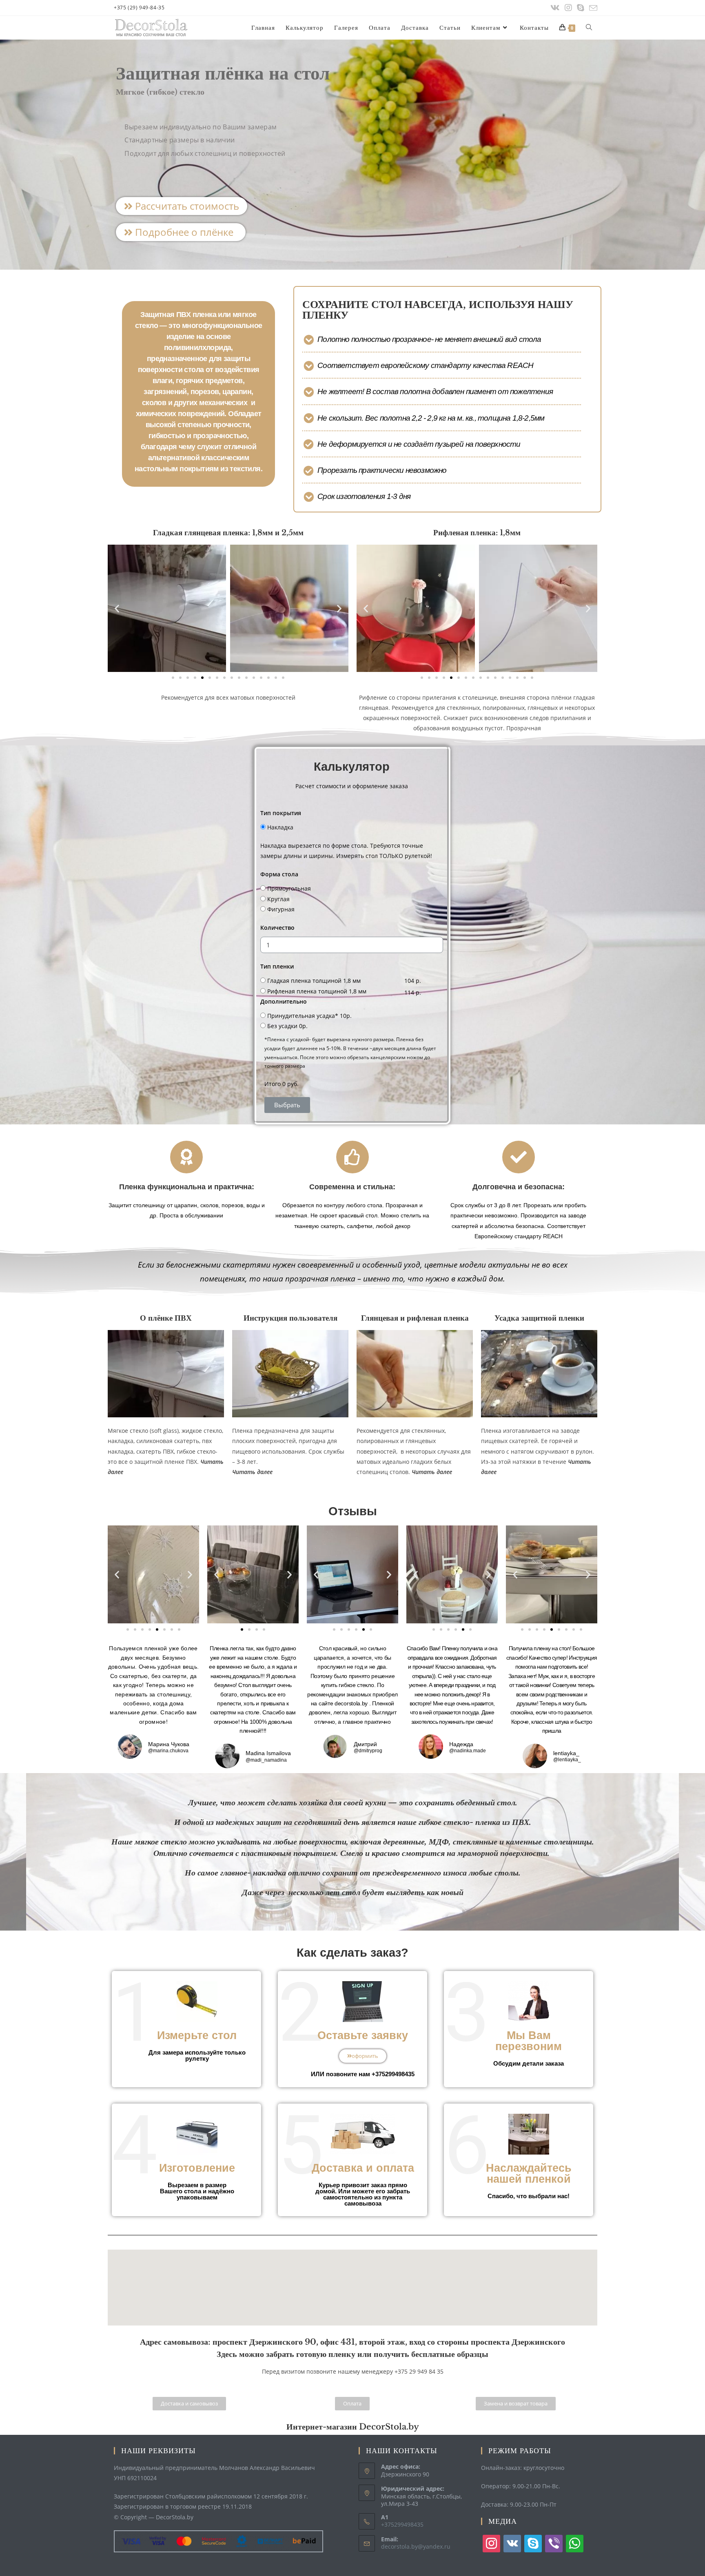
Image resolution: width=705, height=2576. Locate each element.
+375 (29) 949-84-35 (139, 8)
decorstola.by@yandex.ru (416, 2546)
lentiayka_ (566, 1753)
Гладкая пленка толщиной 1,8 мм (314, 981)
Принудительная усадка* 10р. (309, 1016)
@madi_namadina (266, 1760)
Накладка (280, 827)
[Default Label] (512, 2543)
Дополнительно (284, 1001)
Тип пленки (277, 966)
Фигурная (281, 909)
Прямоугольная (289, 888)
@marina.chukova (168, 1751)
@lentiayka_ (567, 1760)
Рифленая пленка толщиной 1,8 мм (317, 991)
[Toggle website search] (589, 28)
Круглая (278, 899)
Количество (277, 928)
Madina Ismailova (268, 1753)
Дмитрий (365, 1744)
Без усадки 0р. (287, 1026)
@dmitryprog (368, 1751)
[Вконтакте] (555, 8)
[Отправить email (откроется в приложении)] (592, 8)
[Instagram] (568, 8)
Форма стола (279, 874)
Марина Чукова (169, 1744)
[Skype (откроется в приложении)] (581, 8)
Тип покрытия (281, 813)
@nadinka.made (468, 1751)
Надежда (461, 1744)
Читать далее (432, 1472)
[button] (182, 206)
